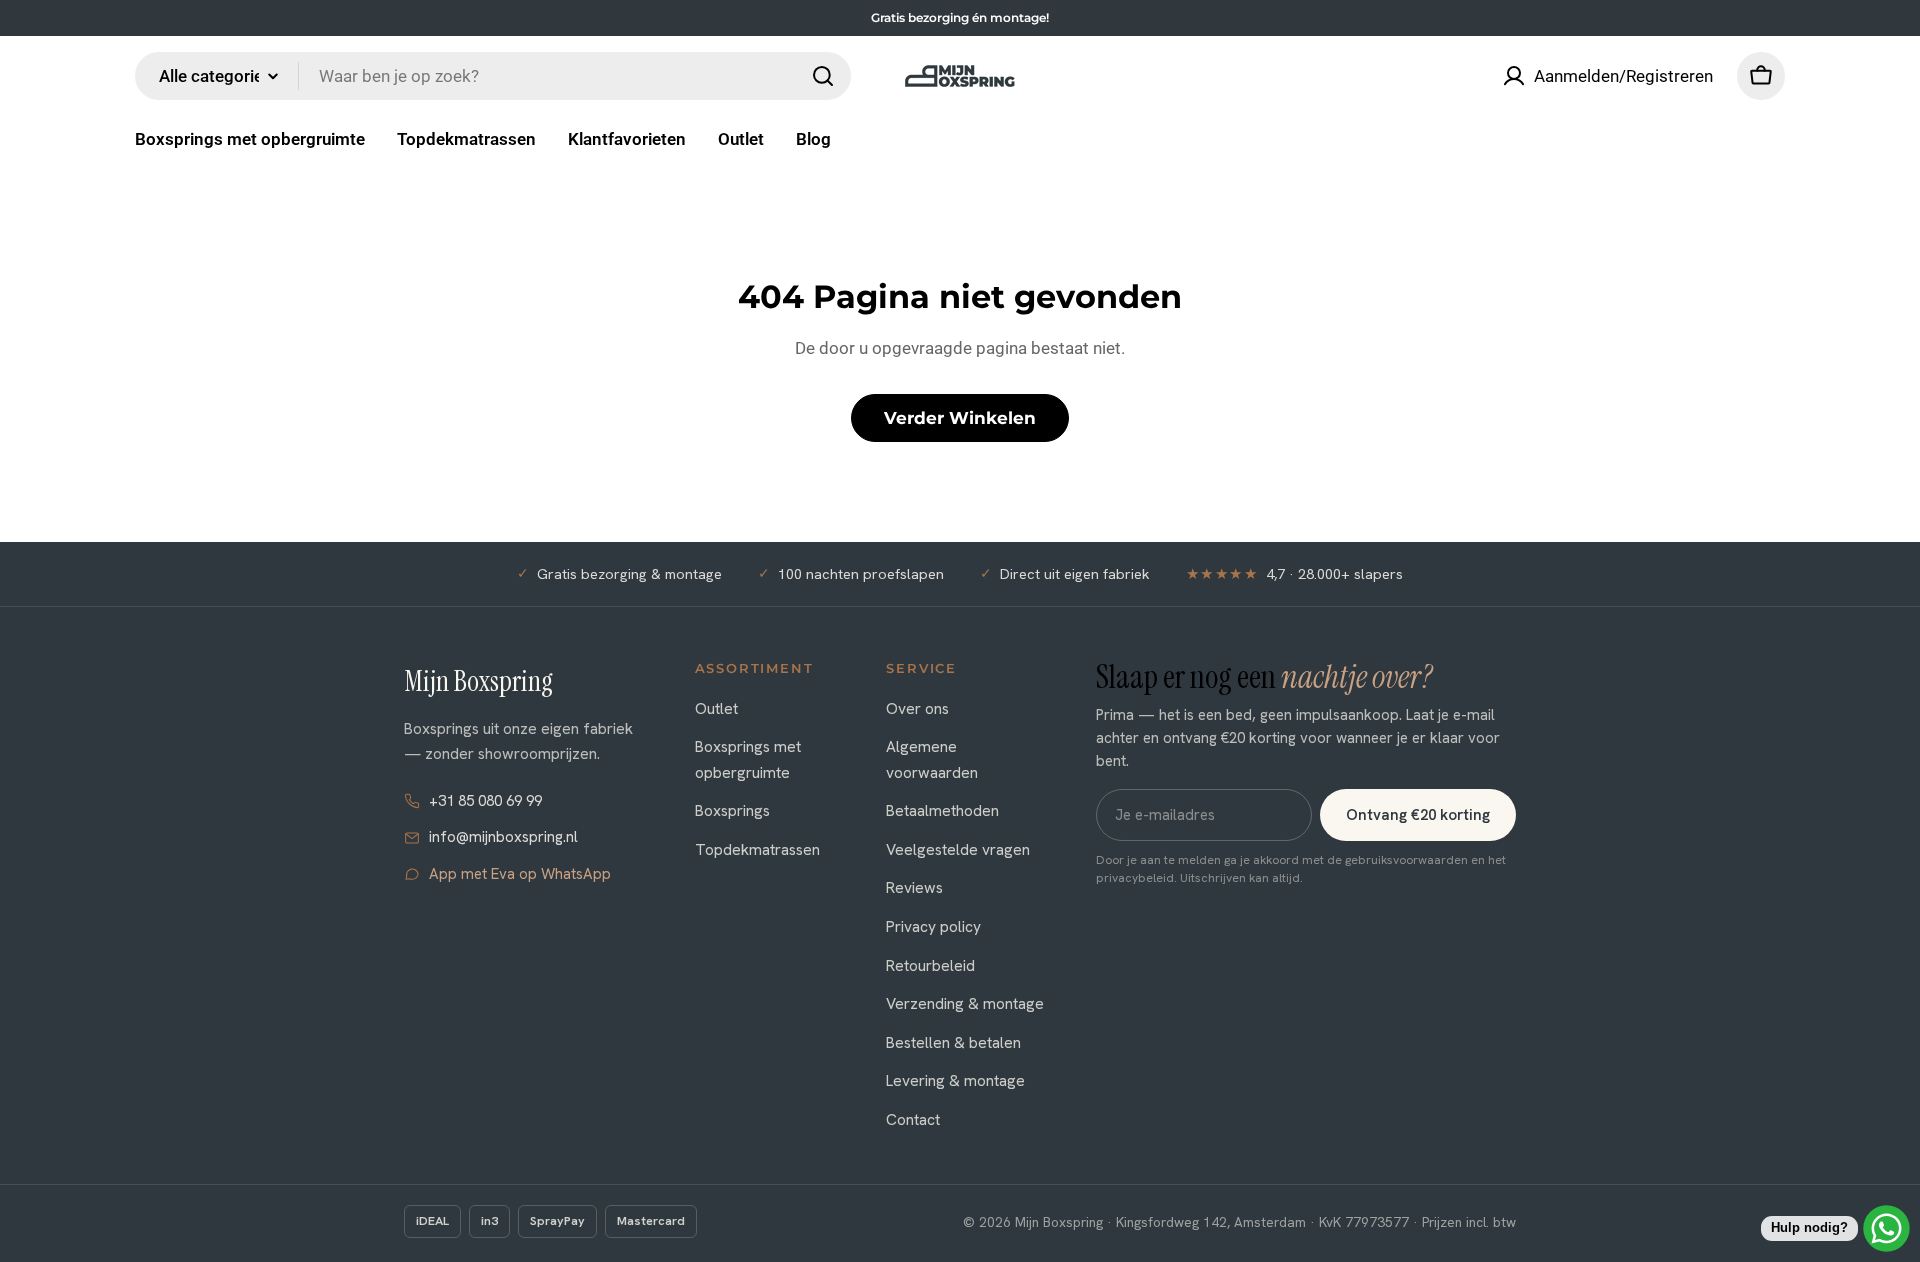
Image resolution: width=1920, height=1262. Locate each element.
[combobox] (493, 76)
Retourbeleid (930, 965)
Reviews (914, 887)
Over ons (917, 708)
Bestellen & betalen (953, 1042)
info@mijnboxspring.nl (503, 837)
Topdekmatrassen (757, 849)
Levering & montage (955, 1080)
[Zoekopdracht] (823, 76)
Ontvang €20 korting (1418, 815)
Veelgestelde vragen (958, 849)
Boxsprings (732, 810)
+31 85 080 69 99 (485, 801)
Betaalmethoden (942, 810)
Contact (913, 1119)
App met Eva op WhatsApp (520, 874)
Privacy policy (933, 926)
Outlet (716, 708)
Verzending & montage (965, 1003)
